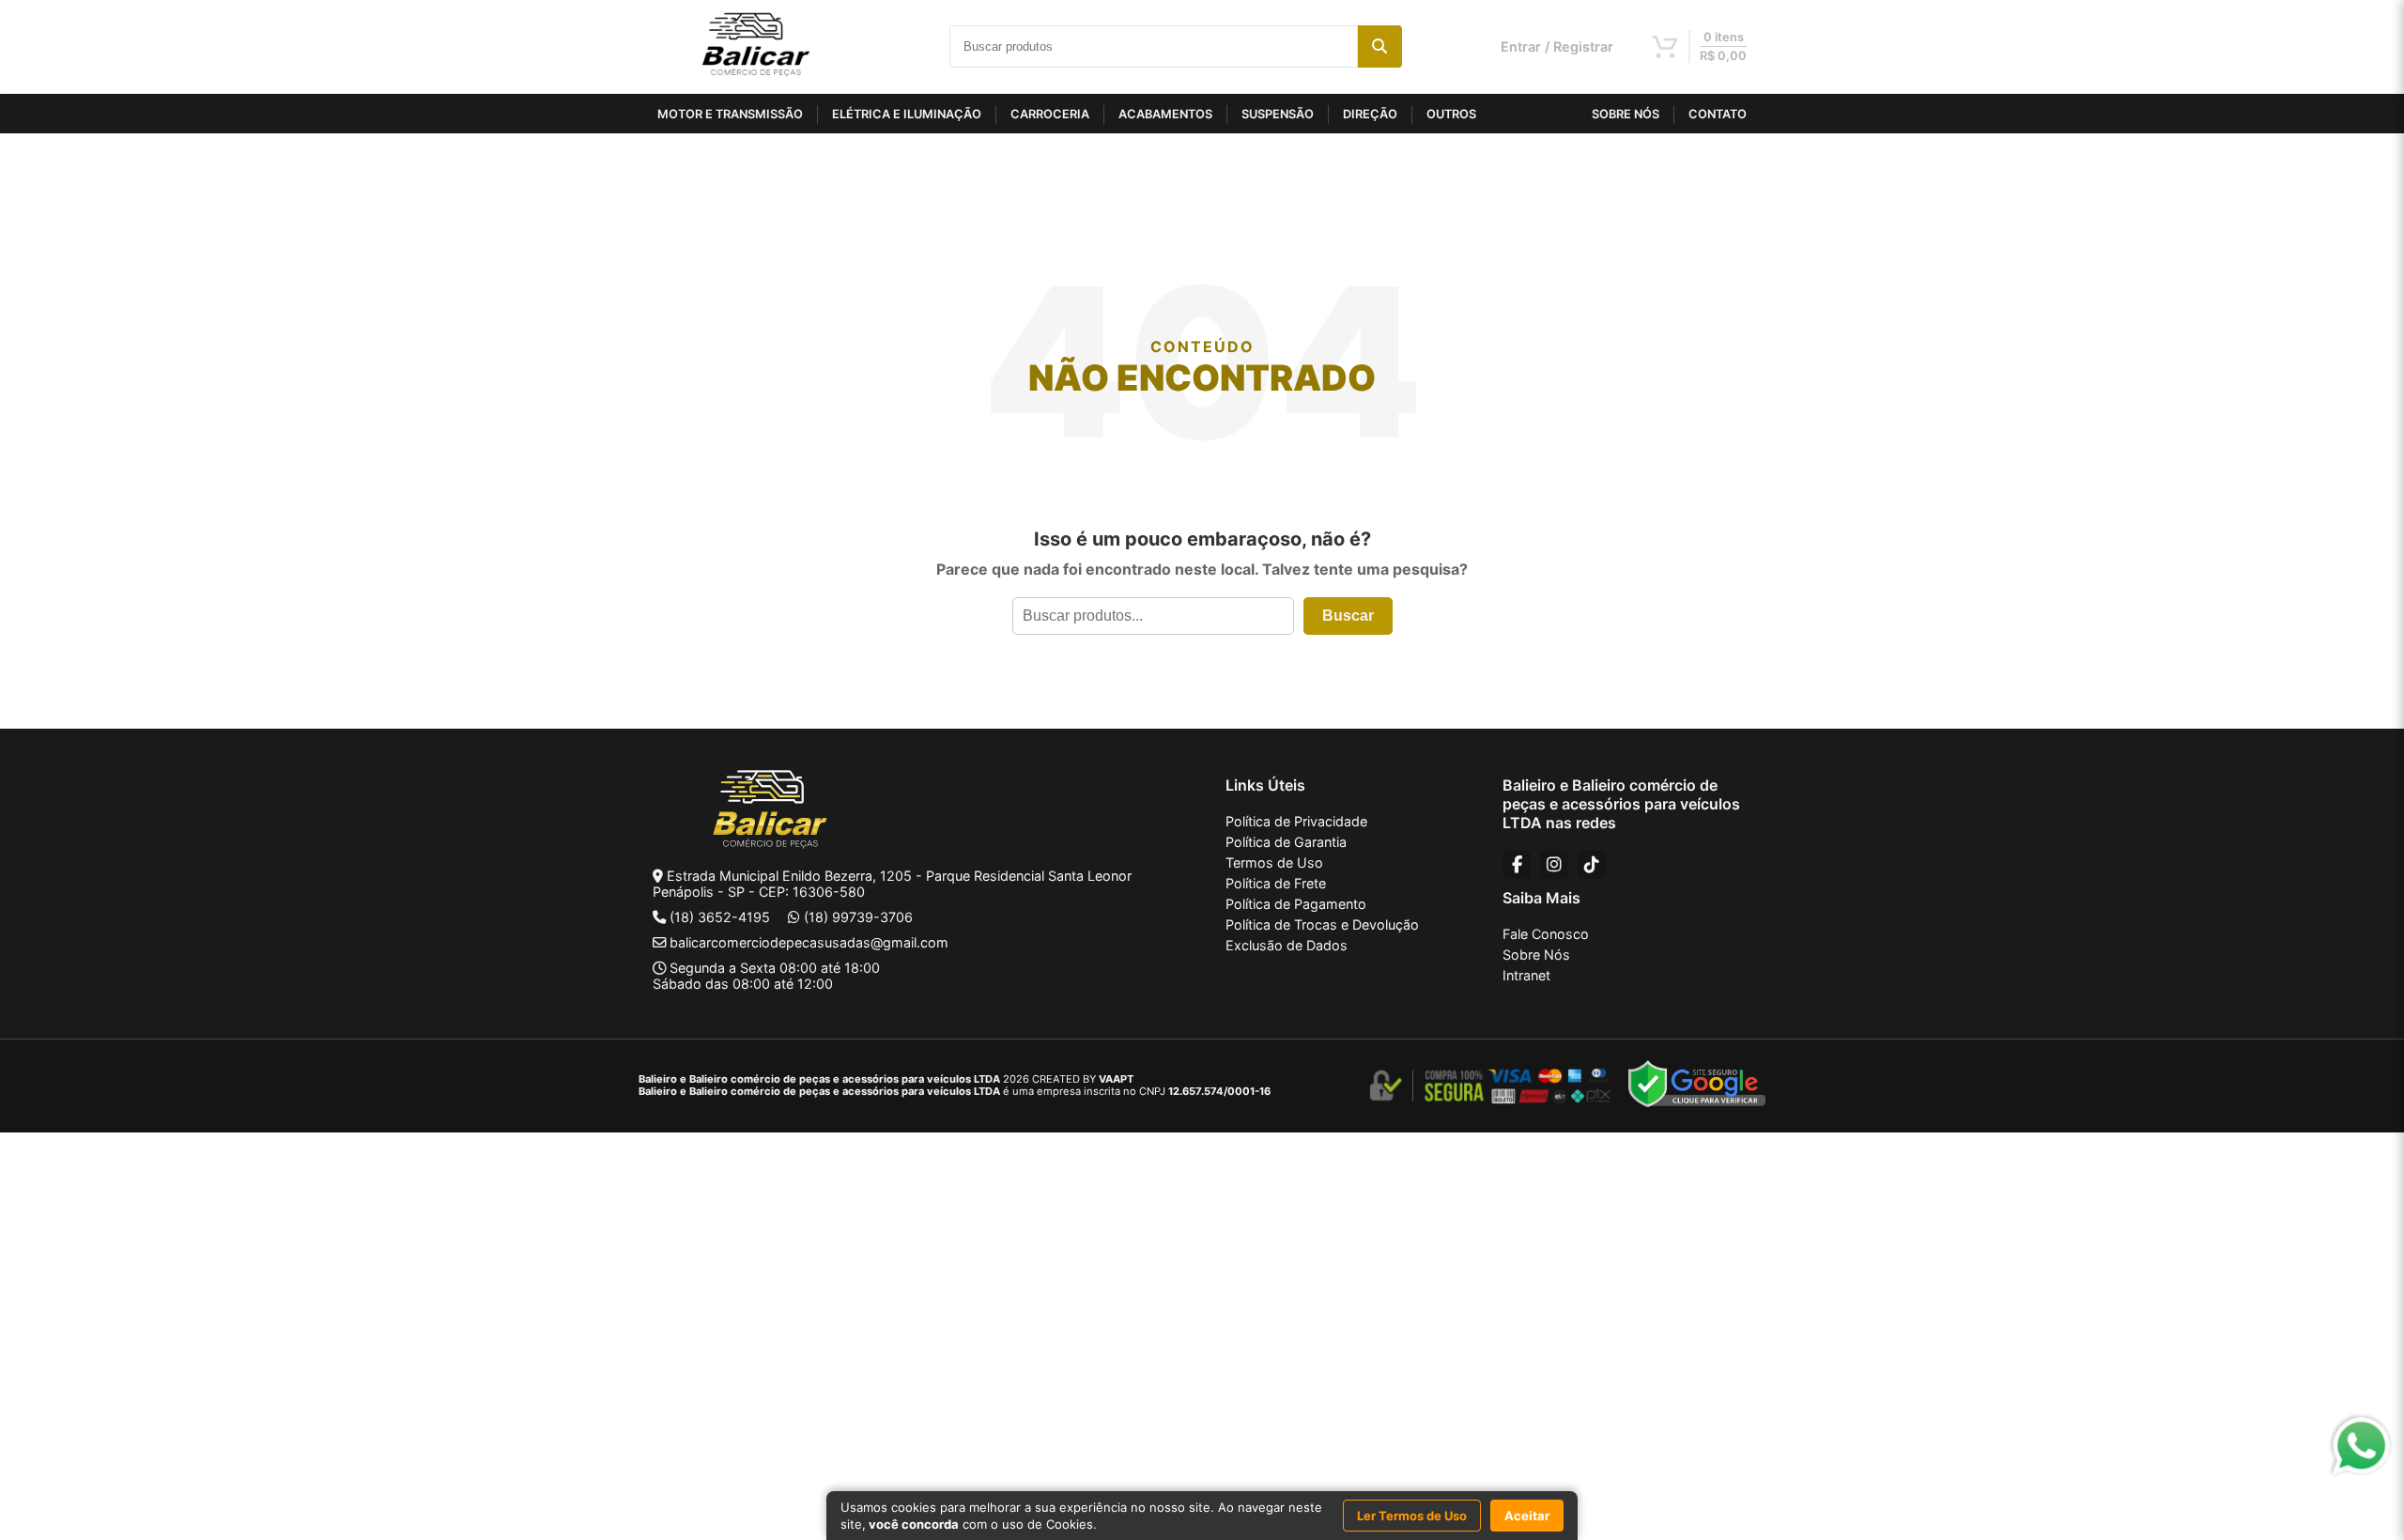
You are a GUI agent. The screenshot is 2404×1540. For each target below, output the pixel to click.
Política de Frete (1276, 883)
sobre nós (1626, 114)
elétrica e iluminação (907, 114)
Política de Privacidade (1296, 821)
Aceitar (1527, 1516)
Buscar (1348, 616)
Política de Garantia (1286, 842)
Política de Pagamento (1296, 904)
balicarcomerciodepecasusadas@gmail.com (809, 942)
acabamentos (1165, 114)
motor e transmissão (730, 114)
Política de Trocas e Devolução (1322, 924)
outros (1451, 114)
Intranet (1526, 975)
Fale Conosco (1546, 934)
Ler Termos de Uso (1412, 1516)
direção (1370, 114)
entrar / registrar (1557, 46)
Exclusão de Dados (1287, 945)
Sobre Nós (1536, 955)
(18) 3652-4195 (720, 917)
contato (1718, 114)
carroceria (1050, 114)
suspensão (1278, 114)
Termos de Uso (1274, 862)
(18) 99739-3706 (858, 917)
